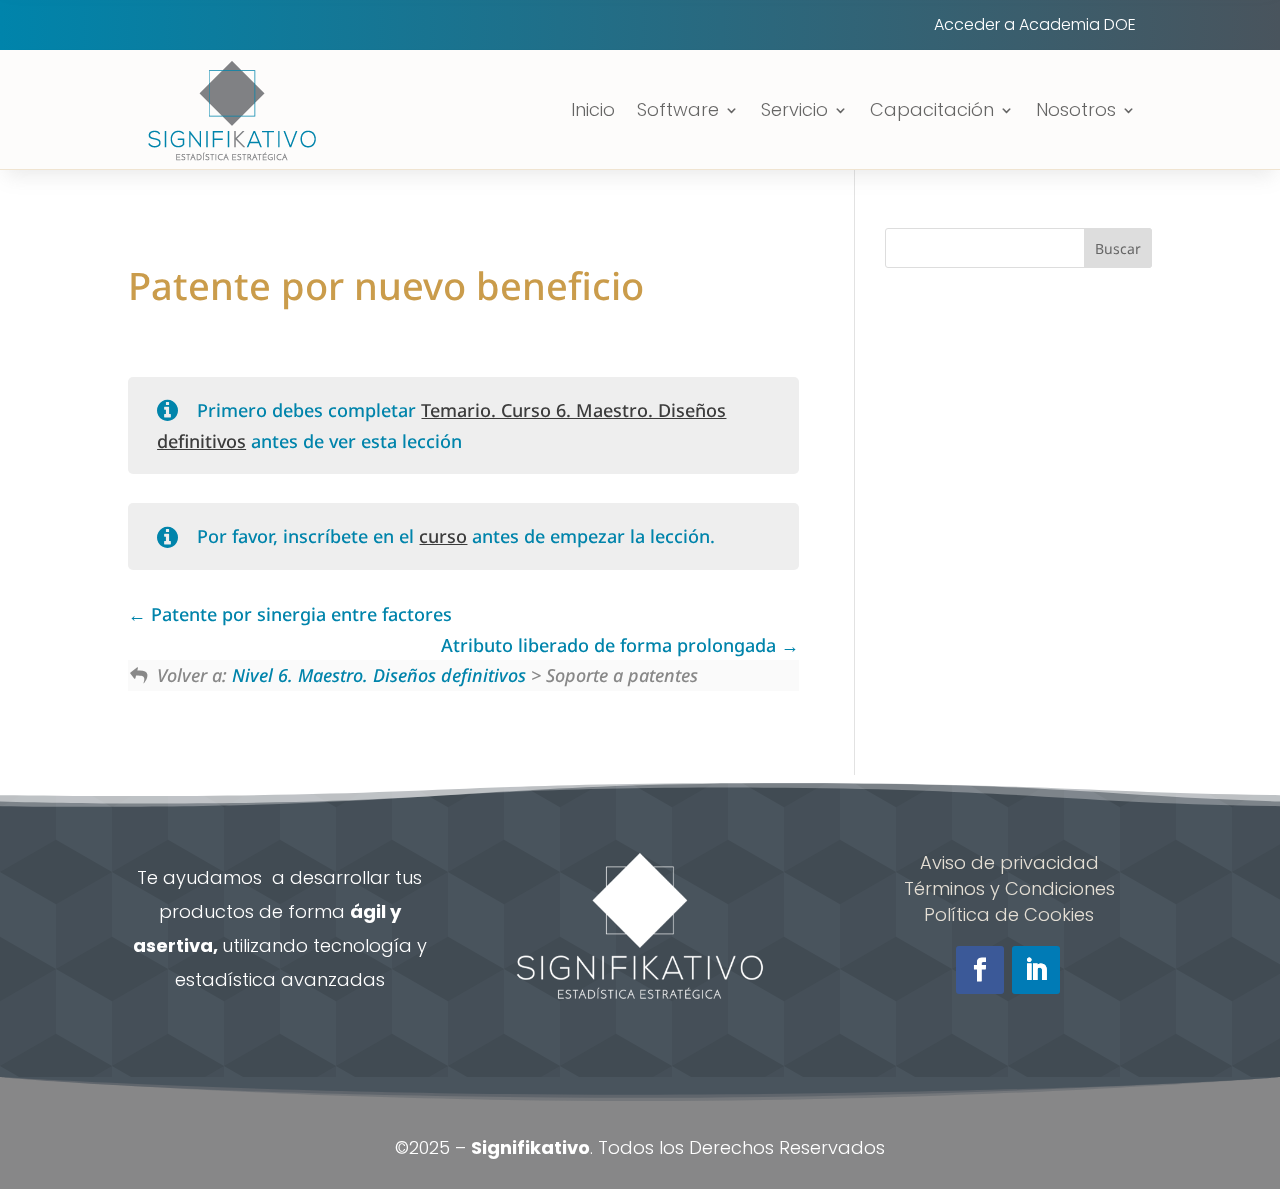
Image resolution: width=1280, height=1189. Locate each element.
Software (678, 109)
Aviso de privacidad (1009, 862)
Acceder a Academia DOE (1035, 27)
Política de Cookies (1009, 914)
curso (443, 536)
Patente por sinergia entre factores (299, 614)
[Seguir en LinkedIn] (1036, 970)
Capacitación (932, 109)
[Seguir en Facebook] (980, 970)
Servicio (794, 109)
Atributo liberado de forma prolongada (611, 645)
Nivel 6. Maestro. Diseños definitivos (379, 675)
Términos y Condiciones (1009, 888)
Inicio (593, 109)
